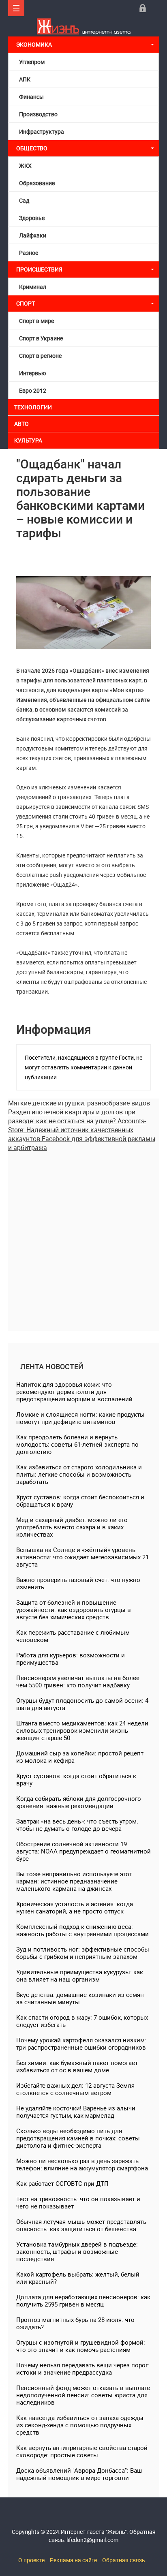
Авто (21, 424)
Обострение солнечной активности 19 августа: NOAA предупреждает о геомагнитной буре (83, 1851)
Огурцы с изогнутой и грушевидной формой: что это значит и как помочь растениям (81, 2346)
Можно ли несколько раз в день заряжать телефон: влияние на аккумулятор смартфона (82, 2164)
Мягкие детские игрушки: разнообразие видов (79, 1103)
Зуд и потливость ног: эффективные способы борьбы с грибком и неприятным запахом (83, 1953)
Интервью (32, 373)
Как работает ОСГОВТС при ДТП (62, 2183)
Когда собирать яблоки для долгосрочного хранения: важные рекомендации (79, 1802)
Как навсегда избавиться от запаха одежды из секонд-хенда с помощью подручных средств (80, 2425)
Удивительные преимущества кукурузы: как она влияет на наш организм (80, 1975)
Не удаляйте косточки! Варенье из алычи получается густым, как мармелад (76, 2112)
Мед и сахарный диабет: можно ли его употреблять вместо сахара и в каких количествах (72, 1527)
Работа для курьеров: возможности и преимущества (71, 1659)
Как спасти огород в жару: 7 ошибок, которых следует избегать (82, 2021)
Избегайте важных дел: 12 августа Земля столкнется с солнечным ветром (75, 2089)
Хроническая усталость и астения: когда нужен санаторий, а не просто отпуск (75, 1907)
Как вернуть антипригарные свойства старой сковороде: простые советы (82, 2451)
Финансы (31, 97)
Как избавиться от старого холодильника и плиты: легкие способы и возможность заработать (79, 1474)
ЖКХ (25, 166)
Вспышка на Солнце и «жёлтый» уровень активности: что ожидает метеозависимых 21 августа (82, 1557)
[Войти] (143, 8)
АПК (25, 79)
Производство (38, 114)
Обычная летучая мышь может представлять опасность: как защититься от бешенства (81, 2225)
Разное (29, 253)
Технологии (33, 407)
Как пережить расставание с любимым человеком (73, 1636)
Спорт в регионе (40, 356)
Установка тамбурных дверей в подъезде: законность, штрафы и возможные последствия (77, 2251)
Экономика (35, 44)
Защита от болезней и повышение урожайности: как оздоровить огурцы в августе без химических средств (74, 1610)
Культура (29, 440)
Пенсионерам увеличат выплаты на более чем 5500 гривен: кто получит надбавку (78, 1681)
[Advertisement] (83, 1236)
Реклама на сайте (73, 2560)
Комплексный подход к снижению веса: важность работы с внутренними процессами (82, 1930)
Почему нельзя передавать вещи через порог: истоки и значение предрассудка (83, 2369)
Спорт (26, 303)
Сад (24, 200)
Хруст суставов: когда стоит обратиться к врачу (76, 1779)
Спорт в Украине (41, 338)
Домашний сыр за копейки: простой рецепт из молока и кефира (80, 1757)
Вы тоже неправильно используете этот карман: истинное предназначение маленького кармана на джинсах (74, 1881)
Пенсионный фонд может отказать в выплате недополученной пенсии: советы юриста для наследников (83, 2395)
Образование (37, 183)
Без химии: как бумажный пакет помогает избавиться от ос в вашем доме (77, 2066)
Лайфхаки (33, 235)
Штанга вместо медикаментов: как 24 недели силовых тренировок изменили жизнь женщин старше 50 (82, 1730)
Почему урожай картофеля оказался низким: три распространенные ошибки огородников (81, 2044)
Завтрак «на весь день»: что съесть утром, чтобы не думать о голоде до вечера (77, 1825)
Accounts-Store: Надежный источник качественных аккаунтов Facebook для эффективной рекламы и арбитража (82, 1134)
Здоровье (32, 218)
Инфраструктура (42, 131)
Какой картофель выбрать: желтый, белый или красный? (78, 2278)
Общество (32, 148)
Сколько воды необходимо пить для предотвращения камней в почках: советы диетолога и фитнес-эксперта (78, 2138)
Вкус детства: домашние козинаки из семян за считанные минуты (80, 1998)
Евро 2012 (33, 390)
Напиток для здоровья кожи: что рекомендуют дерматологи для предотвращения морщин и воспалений (74, 1392)
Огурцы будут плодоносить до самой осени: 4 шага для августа (82, 1704)
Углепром (32, 62)
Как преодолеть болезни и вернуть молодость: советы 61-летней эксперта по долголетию (77, 1444)
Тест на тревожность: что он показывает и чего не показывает (78, 2202)
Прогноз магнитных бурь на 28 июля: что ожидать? (75, 2323)
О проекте (31, 2560)
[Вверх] (16, 8)
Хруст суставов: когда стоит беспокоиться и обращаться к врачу (80, 1501)
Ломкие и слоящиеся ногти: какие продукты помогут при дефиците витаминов (80, 1418)
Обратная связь (124, 2560)
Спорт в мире (36, 321)
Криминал (33, 287)
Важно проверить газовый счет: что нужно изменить (78, 1583)
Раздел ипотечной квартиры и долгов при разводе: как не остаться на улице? (72, 1116)
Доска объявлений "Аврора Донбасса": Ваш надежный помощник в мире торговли (79, 2474)
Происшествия (39, 269)
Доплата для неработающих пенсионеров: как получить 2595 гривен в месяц (83, 2300)
